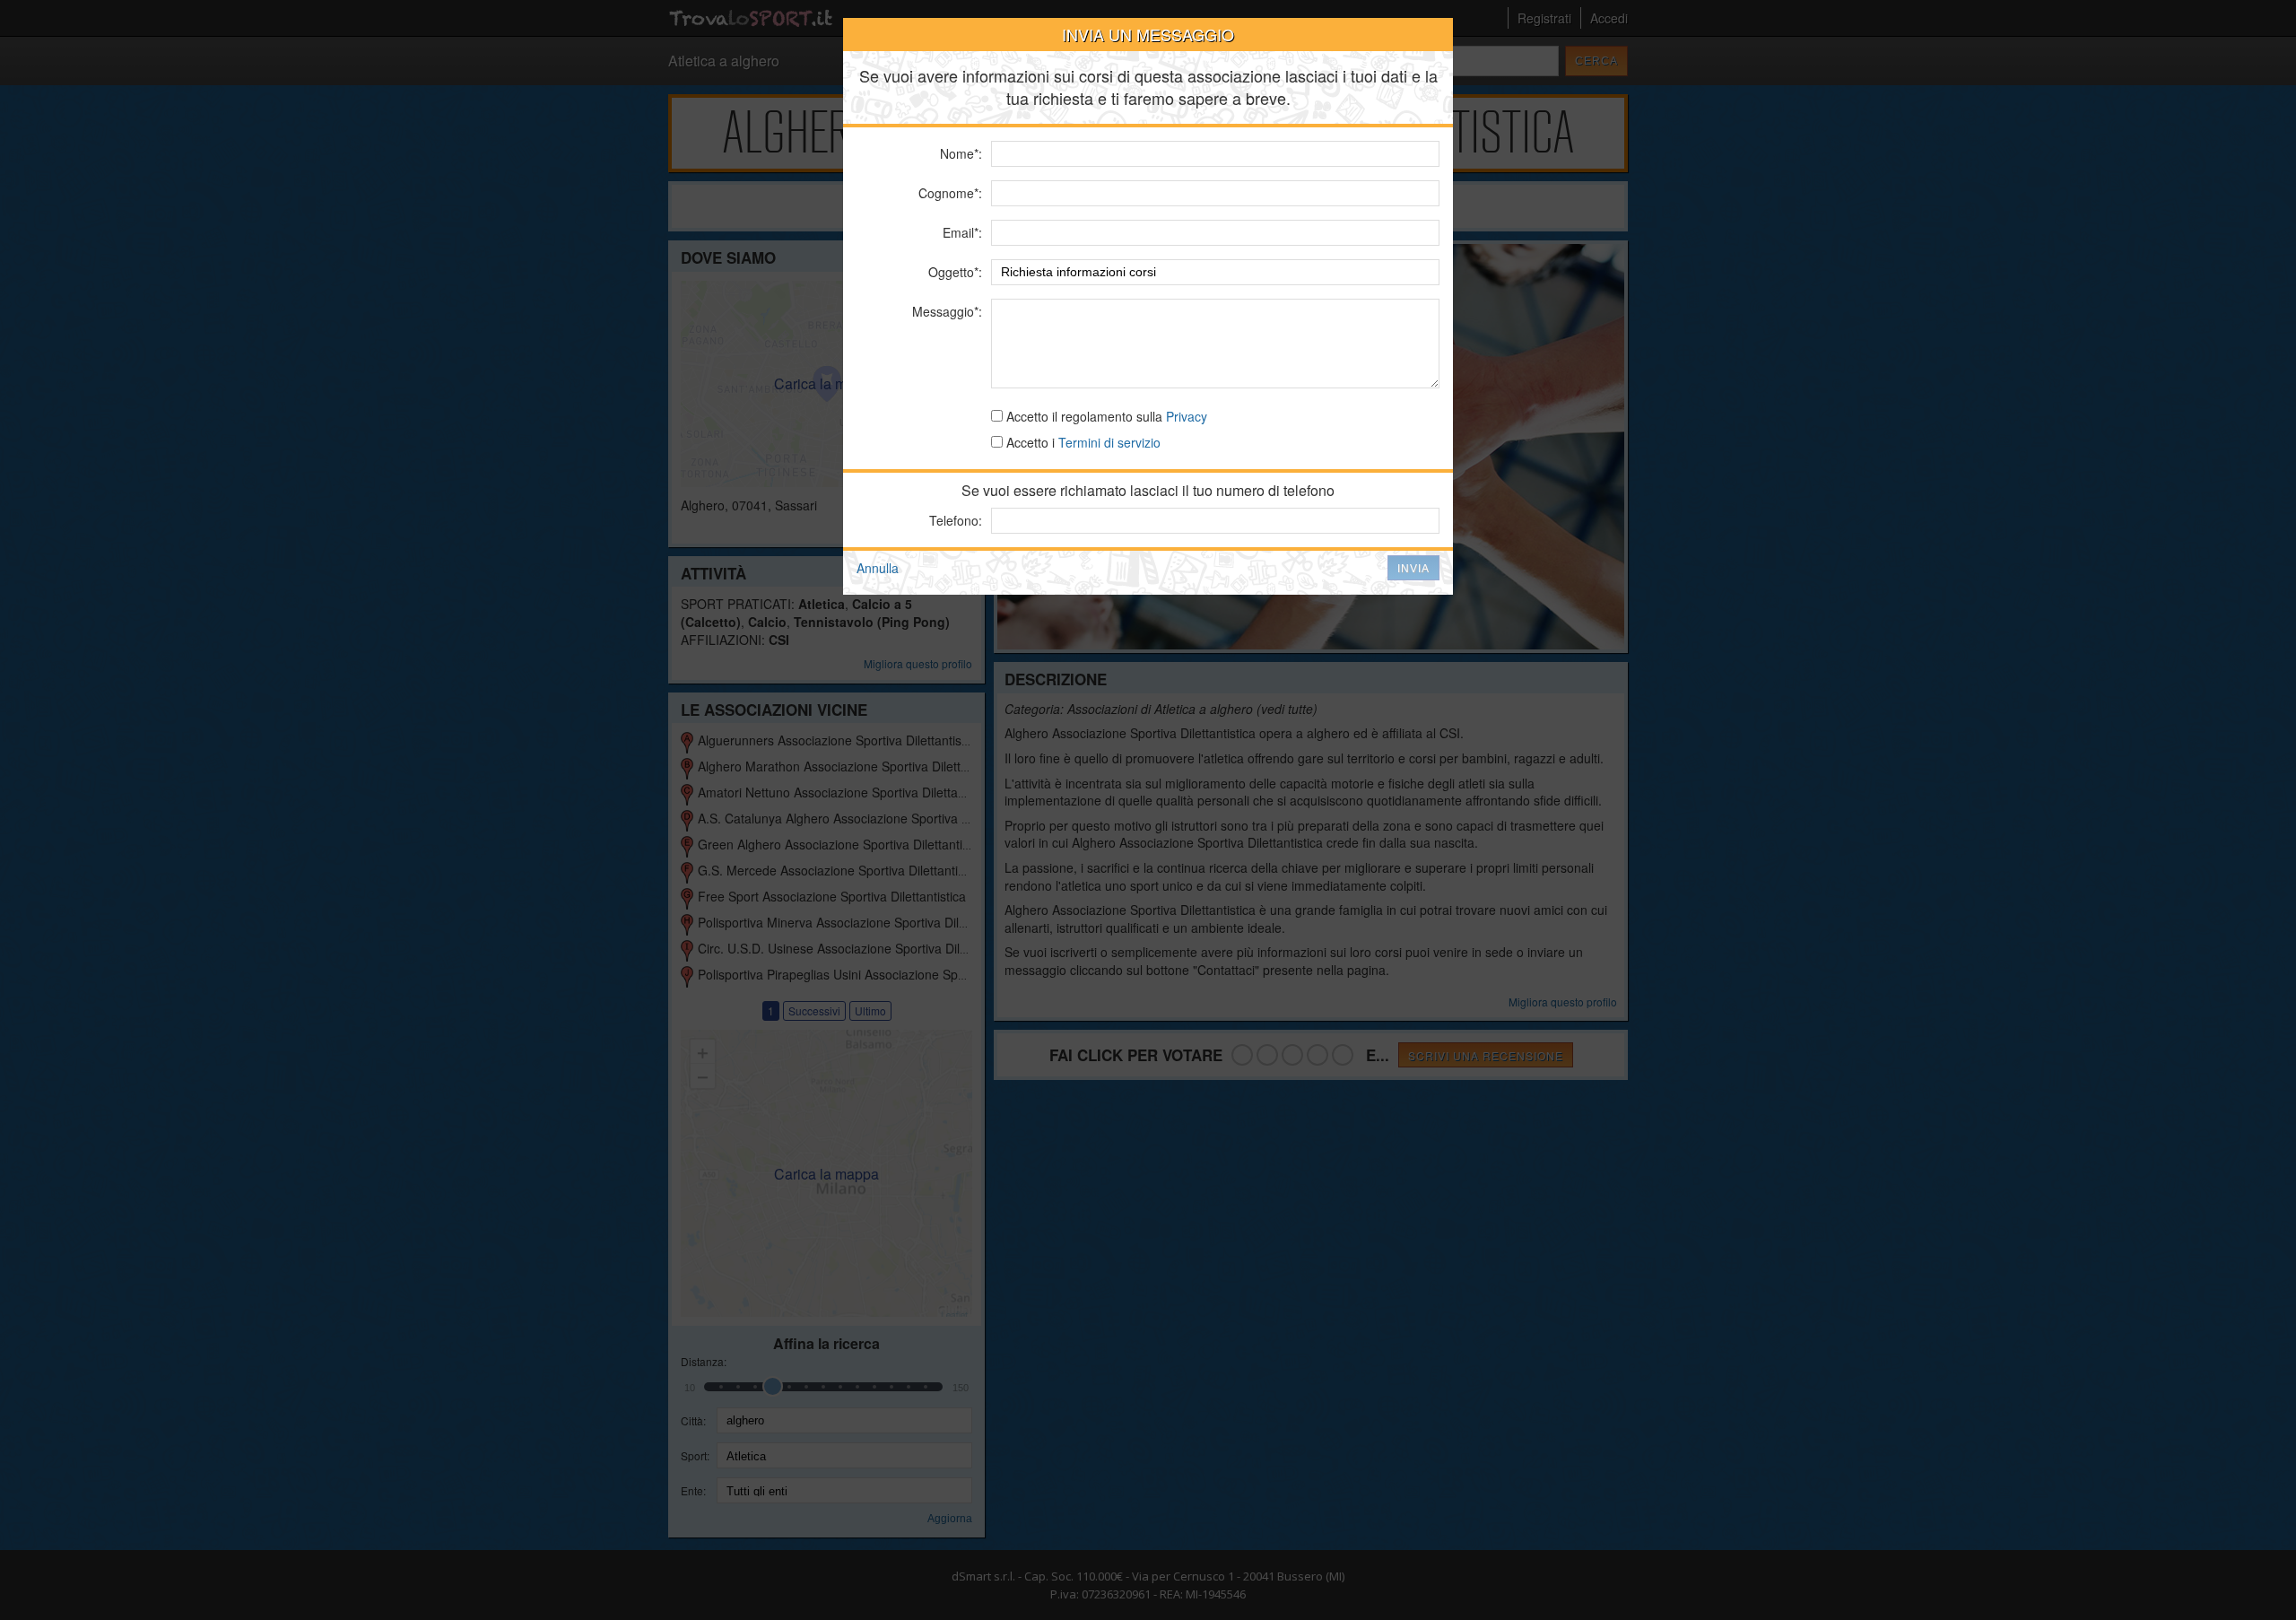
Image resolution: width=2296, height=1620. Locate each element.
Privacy (1187, 416)
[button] (1413, 568)
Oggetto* (953, 272)
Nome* (959, 153)
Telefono (954, 520)
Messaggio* (945, 311)
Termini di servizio (1109, 442)
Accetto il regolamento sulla (1105, 416)
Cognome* (948, 193)
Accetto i (1082, 442)
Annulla (878, 568)
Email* (961, 232)
